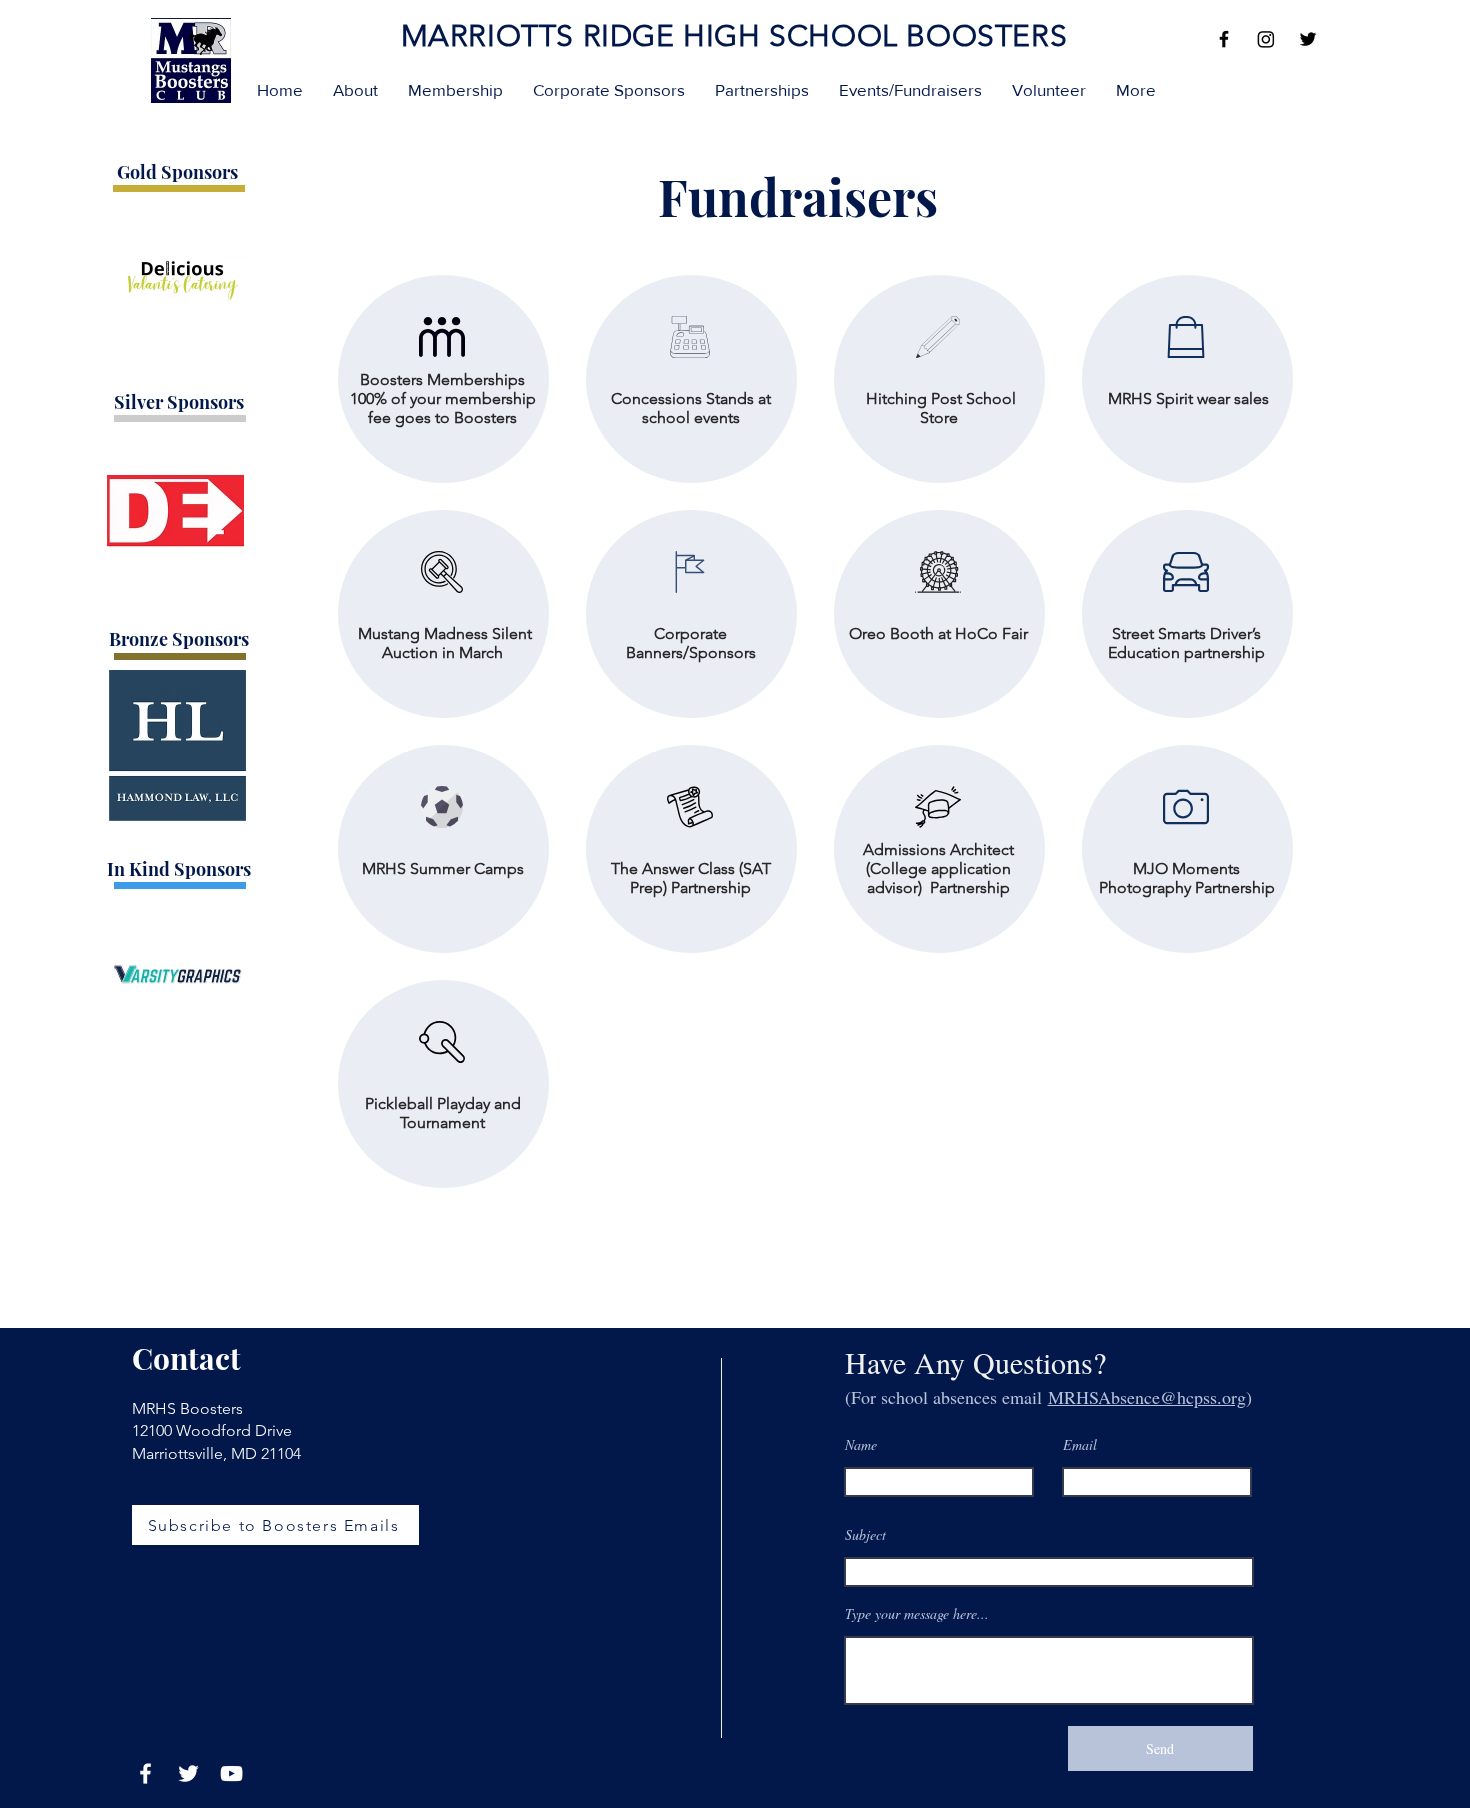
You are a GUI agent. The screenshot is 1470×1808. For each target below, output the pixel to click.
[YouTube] (231, 1773)
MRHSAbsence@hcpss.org (1147, 1397)
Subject (865, 1535)
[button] (355, 90)
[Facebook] (1224, 39)
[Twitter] (1308, 39)
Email (1080, 1445)
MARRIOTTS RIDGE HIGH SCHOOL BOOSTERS (734, 36)
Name (861, 1445)
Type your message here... (917, 1614)
